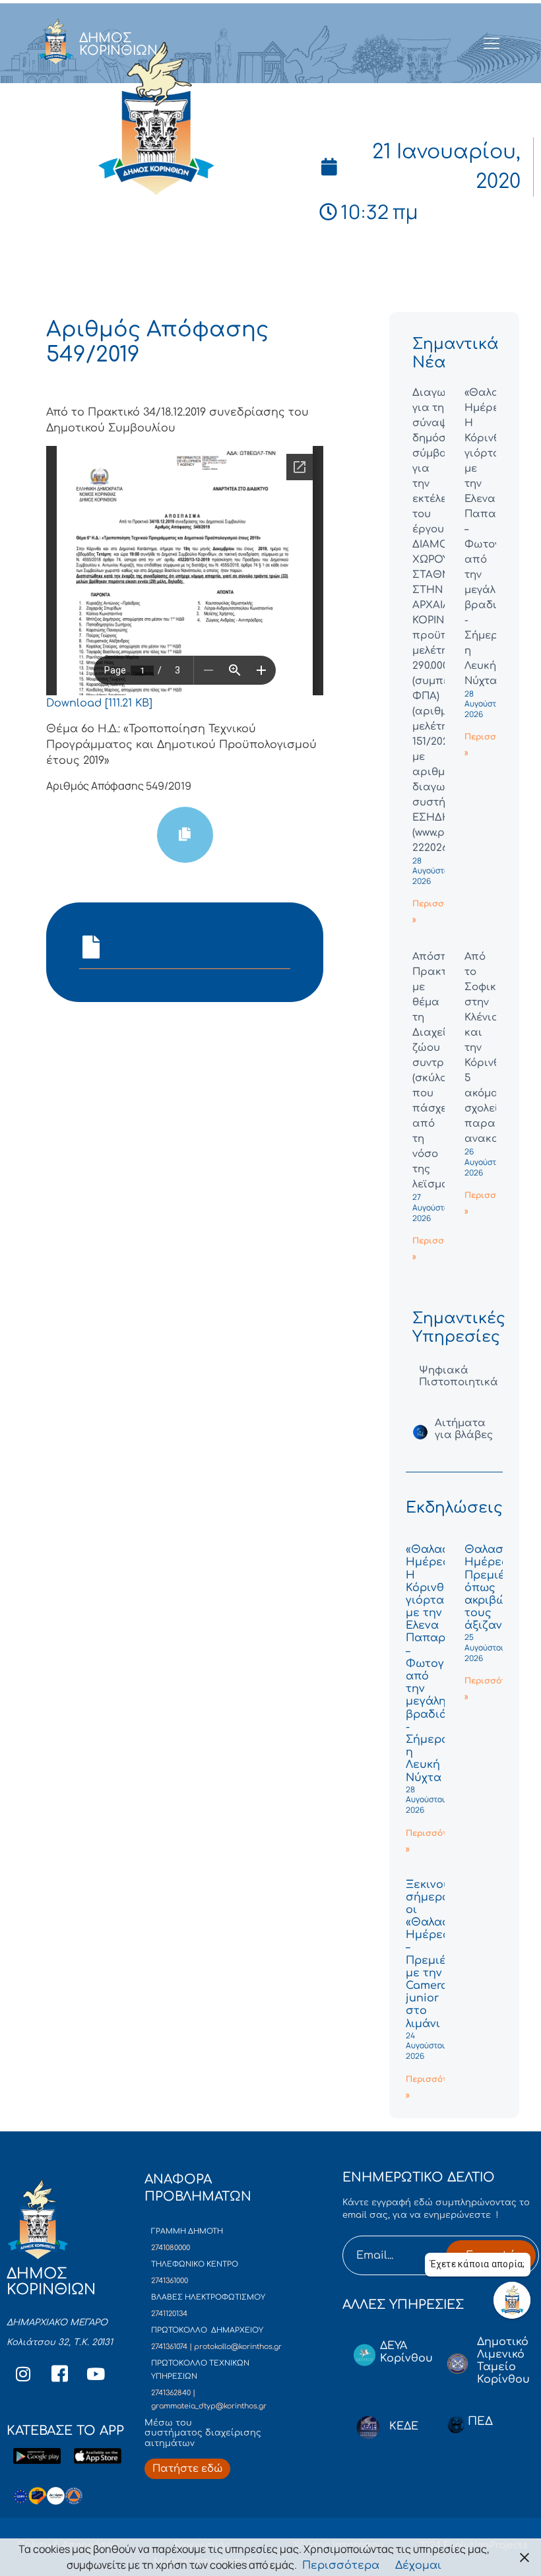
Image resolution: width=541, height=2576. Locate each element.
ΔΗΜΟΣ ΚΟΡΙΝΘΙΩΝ (118, 44)
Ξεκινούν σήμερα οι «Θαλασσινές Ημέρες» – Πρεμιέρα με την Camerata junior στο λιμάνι (443, 1954)
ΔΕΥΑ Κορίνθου (406, 2352)
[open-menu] (492, 44)
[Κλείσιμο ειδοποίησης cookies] (525, 2557)
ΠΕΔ (480, 2421)
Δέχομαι (418, 2565)
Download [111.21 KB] (99, 703)
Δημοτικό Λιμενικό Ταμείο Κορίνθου (503, 2361)
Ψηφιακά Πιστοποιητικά (459, 1376)
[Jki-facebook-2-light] (59, 2373)
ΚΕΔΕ (404, 2426)
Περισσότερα (341, 2565)
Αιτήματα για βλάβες (464, 1429)
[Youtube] (96, 2373)
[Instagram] (23, 2373)
